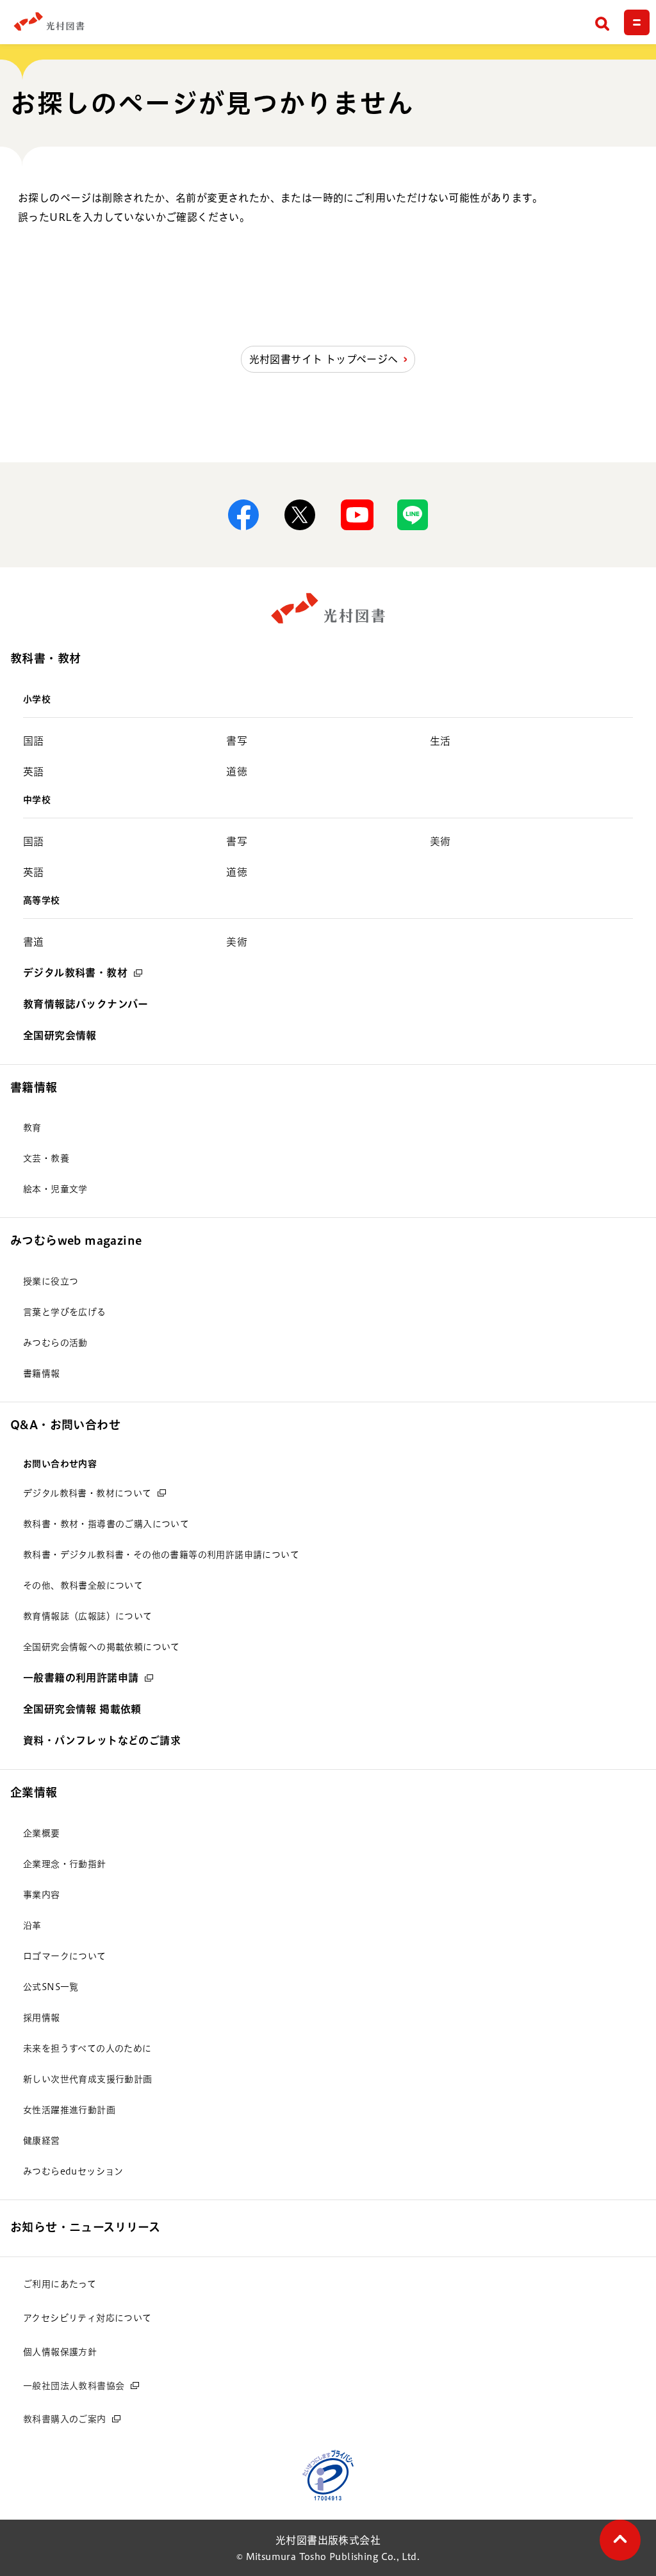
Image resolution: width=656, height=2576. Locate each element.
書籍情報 (34, 1087)
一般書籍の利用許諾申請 (81, 1678)
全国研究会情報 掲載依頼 (82, 1709)
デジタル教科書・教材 (75, 973)
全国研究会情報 (60, 1035)
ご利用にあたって (60, 2284)
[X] (300, 515)
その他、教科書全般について (83, 1585)
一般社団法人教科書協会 (74, 2386)
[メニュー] (637, 22)
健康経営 (42, 2141)
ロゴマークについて (65, 1956)
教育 (32, 1128)
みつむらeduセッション (73, 2171)
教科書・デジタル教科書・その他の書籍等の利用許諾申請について (161, 1555)
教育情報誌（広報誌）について (88, 1616)
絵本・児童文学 (55, 1189)
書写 (237, 741)
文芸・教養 (46, 1158)
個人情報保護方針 (60, 2352)
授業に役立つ (51, 1281)
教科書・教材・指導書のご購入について (106, 1524)
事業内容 (42, 1895)
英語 (34, 772)
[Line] (413, 515)
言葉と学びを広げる (65, 1312)
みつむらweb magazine (76, 1240)
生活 (440, 741)
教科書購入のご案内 (65, 2419)
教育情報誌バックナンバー (86, 1004)
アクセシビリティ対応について (87, 2318)
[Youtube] (356, 515)
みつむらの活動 (55, 1343)
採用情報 (42, 2018)
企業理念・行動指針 (65, 1864)
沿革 (32, 1925)
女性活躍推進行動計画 (69, 2110)
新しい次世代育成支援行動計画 (88, 2079)
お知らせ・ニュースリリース (85, 2227)
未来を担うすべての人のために (87, 2048)
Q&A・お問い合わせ (65, 1425)
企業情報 (34, 1792)
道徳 (237, 772)
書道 (34, 942)
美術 (440, 841)
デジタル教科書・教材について (87, 1493)
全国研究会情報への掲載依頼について (102, 1647)
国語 (34, 741)
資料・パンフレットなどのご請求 (102, 1740)
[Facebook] (243, 515)
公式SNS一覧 (51, 1987)
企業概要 (42, 1833)
